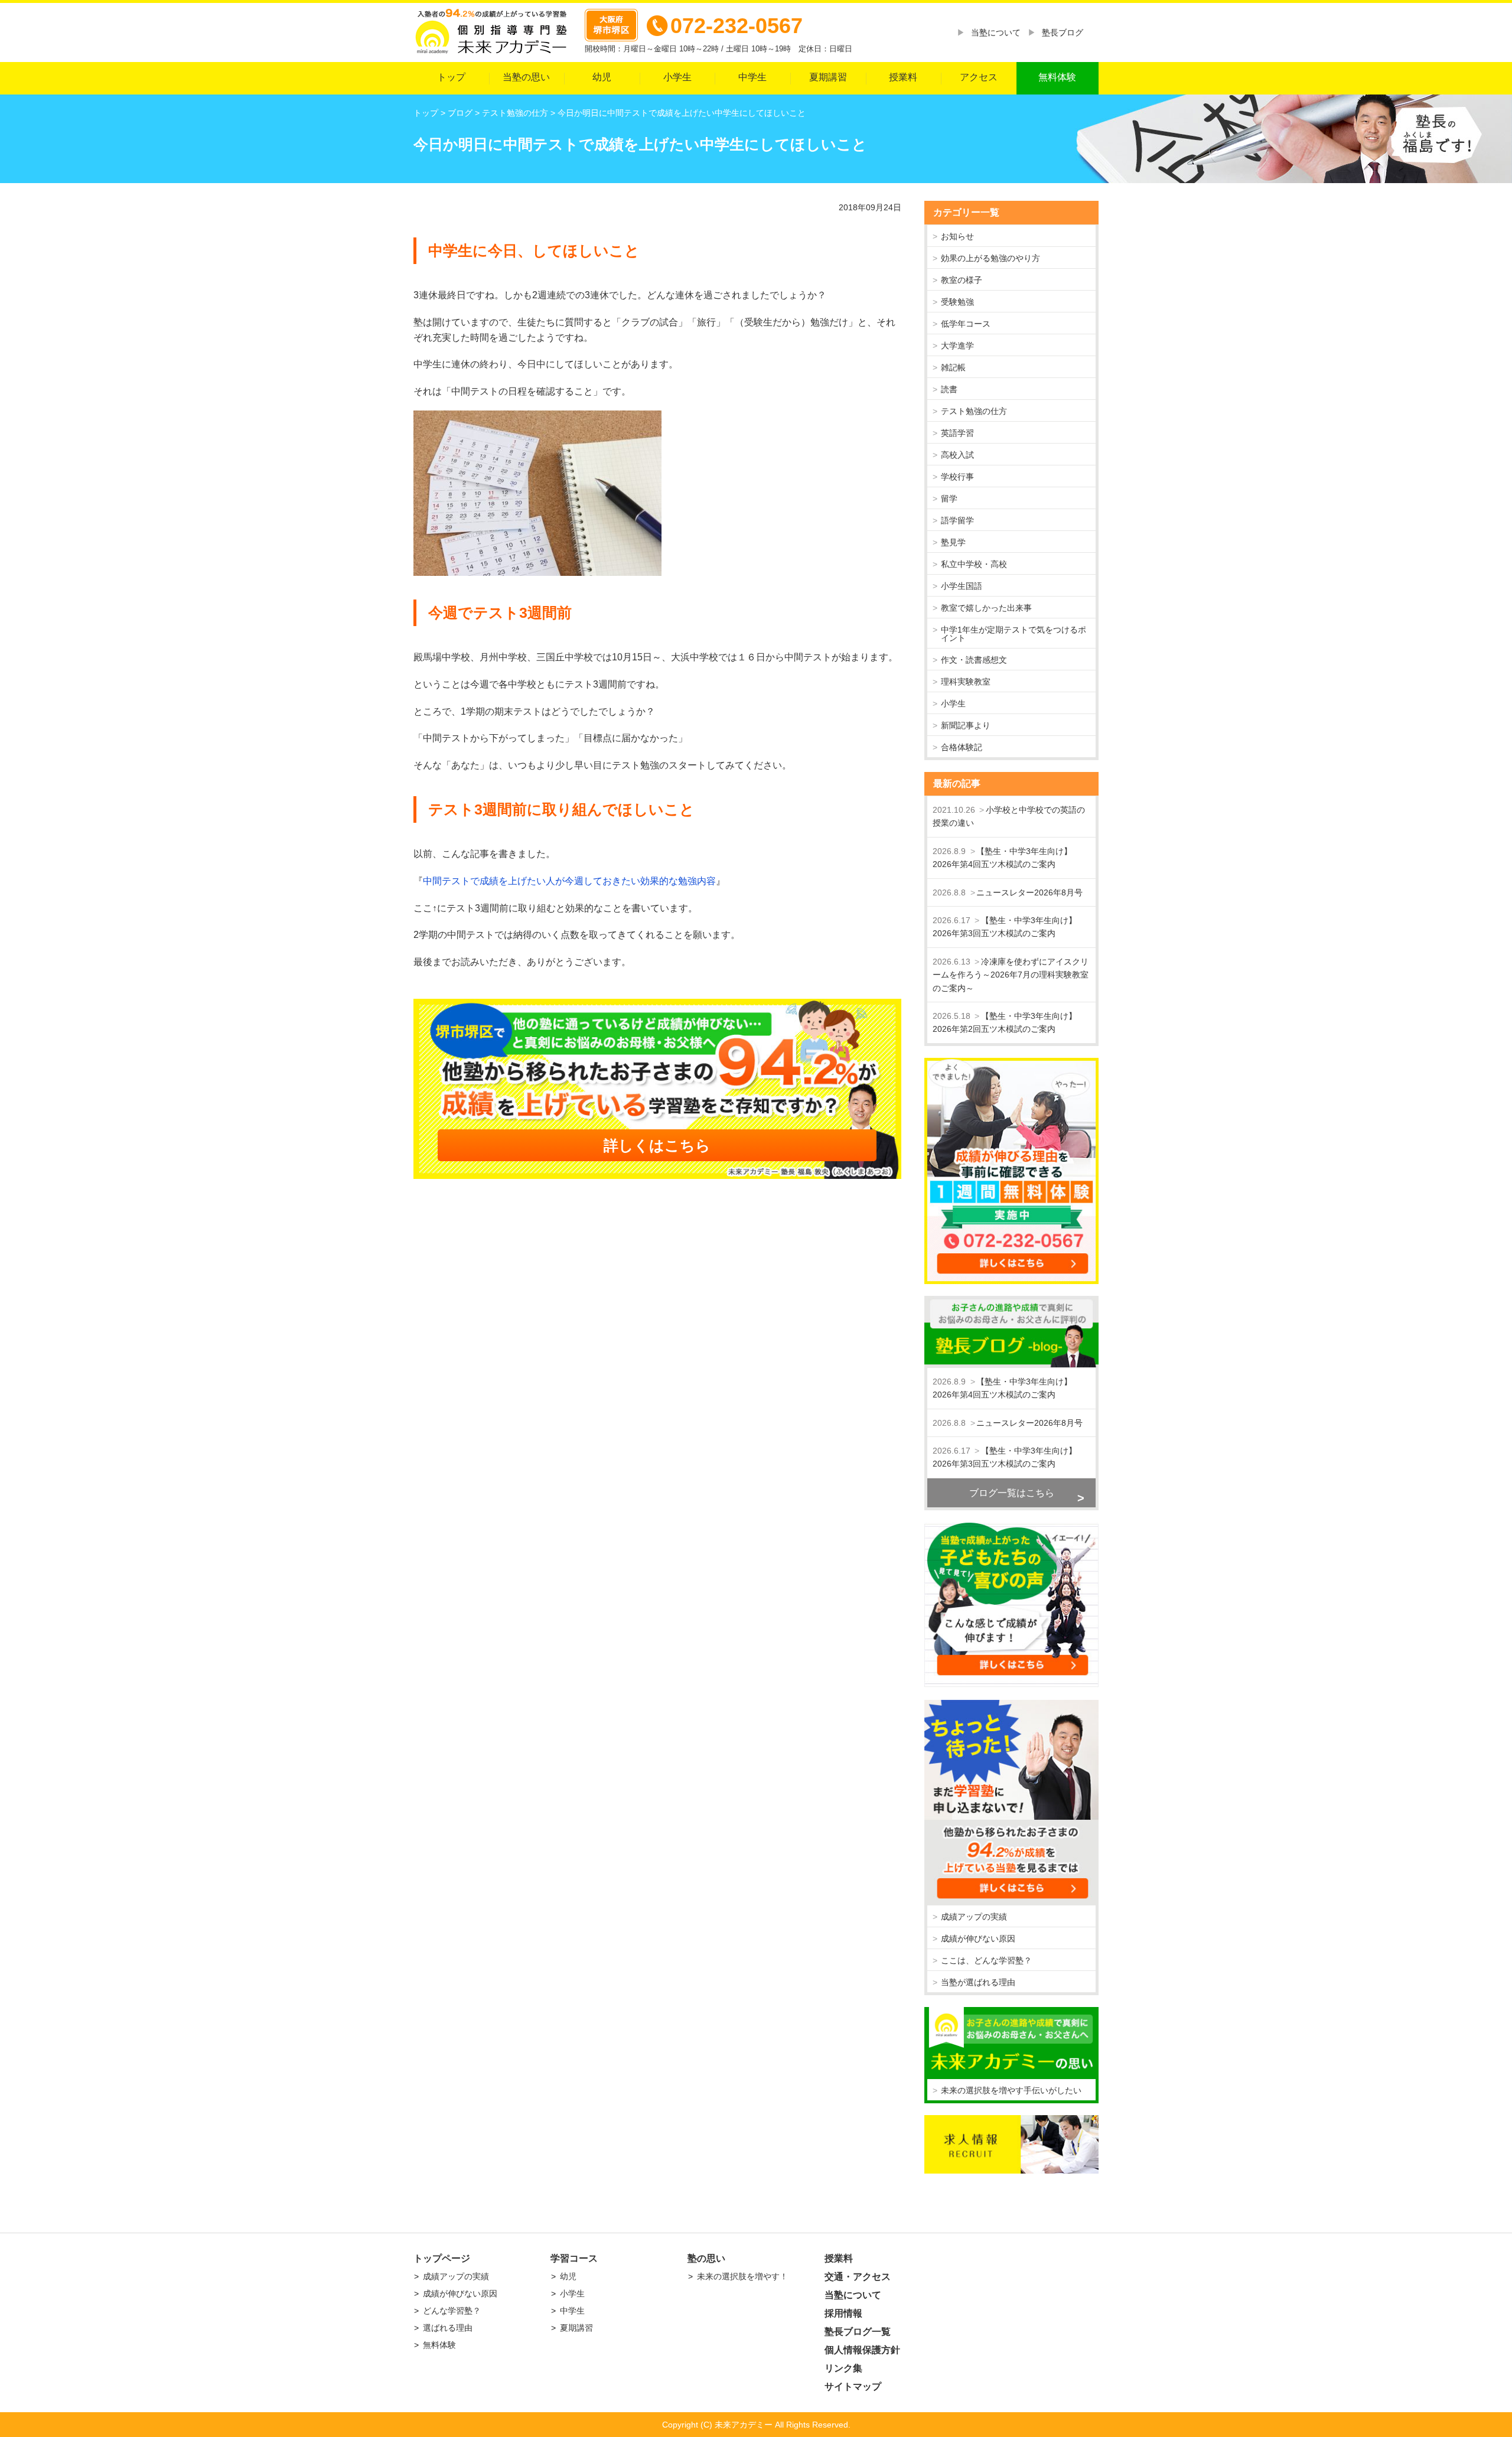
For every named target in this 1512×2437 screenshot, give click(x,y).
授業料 (903, 77)
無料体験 (1057, 77)
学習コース (574, 2258)
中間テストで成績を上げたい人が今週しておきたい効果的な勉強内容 (569, 881)
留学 (949, 499)
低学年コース (966, 324)
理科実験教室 (966, 682)
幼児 (602, 77)
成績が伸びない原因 (978, 1938)
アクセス (979, 77)
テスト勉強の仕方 (974, 411)
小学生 (677, 77)
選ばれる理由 (448, 2328)
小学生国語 (962, 586)
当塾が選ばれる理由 (978, 1982)
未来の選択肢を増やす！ (742, 2276)
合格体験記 (962, 747)
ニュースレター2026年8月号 (1029, 892)
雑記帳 (953, 367)
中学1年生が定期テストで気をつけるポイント (1014, 634)
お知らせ (957, 236)
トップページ (442, 2258)
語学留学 (957, 520)
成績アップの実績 (974, 1917)
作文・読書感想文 (974, 660)
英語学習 (957, 433)
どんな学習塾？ (452, 2311)
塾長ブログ (1063, 32)
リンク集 (843, 2368)
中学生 (752, 77)
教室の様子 (962, 280)
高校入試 (957, 455)
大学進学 (957, 346)
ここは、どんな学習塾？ (986, 1960)
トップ (451, 77)
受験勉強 (957, 302)
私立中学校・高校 (974, 564)
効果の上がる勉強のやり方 (990, 258)
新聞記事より (966, 725)
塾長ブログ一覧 (858, 2332)
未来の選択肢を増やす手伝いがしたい (1011, 2090)
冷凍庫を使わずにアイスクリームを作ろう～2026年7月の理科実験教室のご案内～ (1011, 975)
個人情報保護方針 (862, 2350)
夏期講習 (828, 77)
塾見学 (953, 542)
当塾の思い (526, 77)
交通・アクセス (858, 2277)
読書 (949, 389)
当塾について (996, 32)
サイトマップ (853, 2386)
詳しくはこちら (657, 1145)
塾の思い (706, 2258)
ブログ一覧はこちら (1012, 1493)
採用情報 (843, 2313)
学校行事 (957, 477)
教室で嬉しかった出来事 (986, 608)
